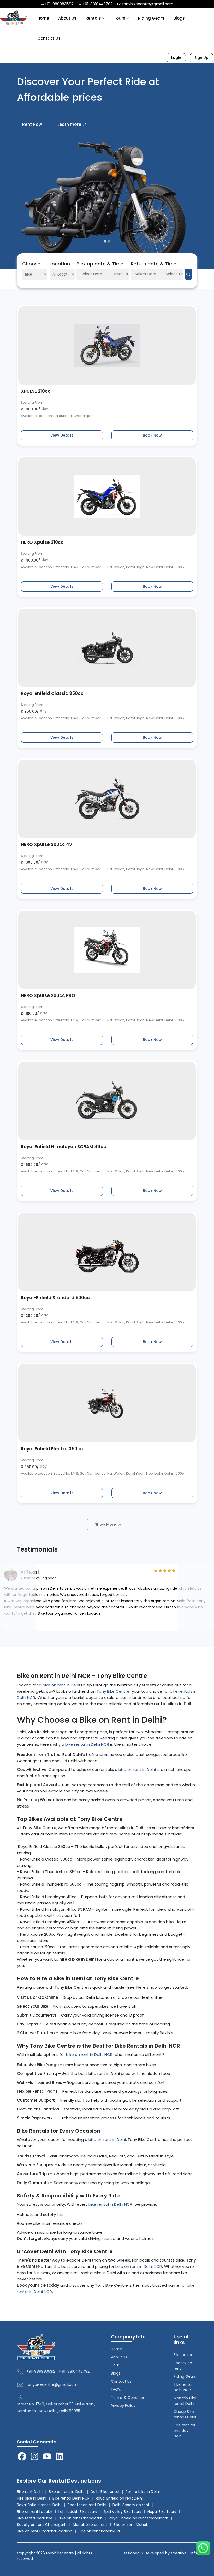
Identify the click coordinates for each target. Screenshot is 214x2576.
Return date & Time (154, 264)
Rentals (94, 18)
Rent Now (32, 124)
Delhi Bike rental (105, 2492)
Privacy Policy (123, 2406)
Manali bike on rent (90, 2525)
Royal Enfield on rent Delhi (119, 2498)
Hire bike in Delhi (32, 2498)
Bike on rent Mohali (131, 2525)
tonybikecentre (40, 2384)
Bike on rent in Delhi (67, 2492)
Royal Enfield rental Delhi (39, 2505)
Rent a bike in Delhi (143, 2492)
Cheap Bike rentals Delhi (185, 2414)
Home (43, 18)
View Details (62, 435)
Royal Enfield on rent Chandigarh (139, 2518)
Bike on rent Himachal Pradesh (45, 2531)
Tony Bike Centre (113, 1691)
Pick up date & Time (100, 264)
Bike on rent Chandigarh (81, 2518)
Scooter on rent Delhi (87, 2505)
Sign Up (201, 58)
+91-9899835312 (59, 4)
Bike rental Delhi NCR (183, 2387)
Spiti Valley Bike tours (122, 2512)
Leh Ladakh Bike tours (78, 2512)
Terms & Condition (128, 2398)
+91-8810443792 (97, 4)
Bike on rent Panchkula (99, 2531)
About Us (67, 18)
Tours (120, 18)
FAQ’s (116, 2389)
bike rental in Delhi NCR (87, 1744)
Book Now (152, 435)
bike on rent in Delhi (61, 1685)
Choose (31, 264)
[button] (105, 241)
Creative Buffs (184, 2553)
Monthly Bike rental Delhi (185, 2401)
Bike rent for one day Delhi (185, 2431)
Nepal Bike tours (162, 2512)
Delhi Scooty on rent (131, 2505)
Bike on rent (184, 2355)
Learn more (69, 124)
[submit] (188, 274)
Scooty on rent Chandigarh (42, 2525)
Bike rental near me (35, 2518)
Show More (105, 1524)
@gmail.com (66, 2384)
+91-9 (31, 2371)
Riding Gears (151, 18)
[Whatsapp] (203, 2548)
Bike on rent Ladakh (35, 2512)
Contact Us (49, 38)
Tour (115, 2365)
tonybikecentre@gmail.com (147, 4)
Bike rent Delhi (30, 2492)
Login (176, 58)
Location (60, 264)
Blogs (179, 18)
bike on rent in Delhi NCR (89, 2055)
